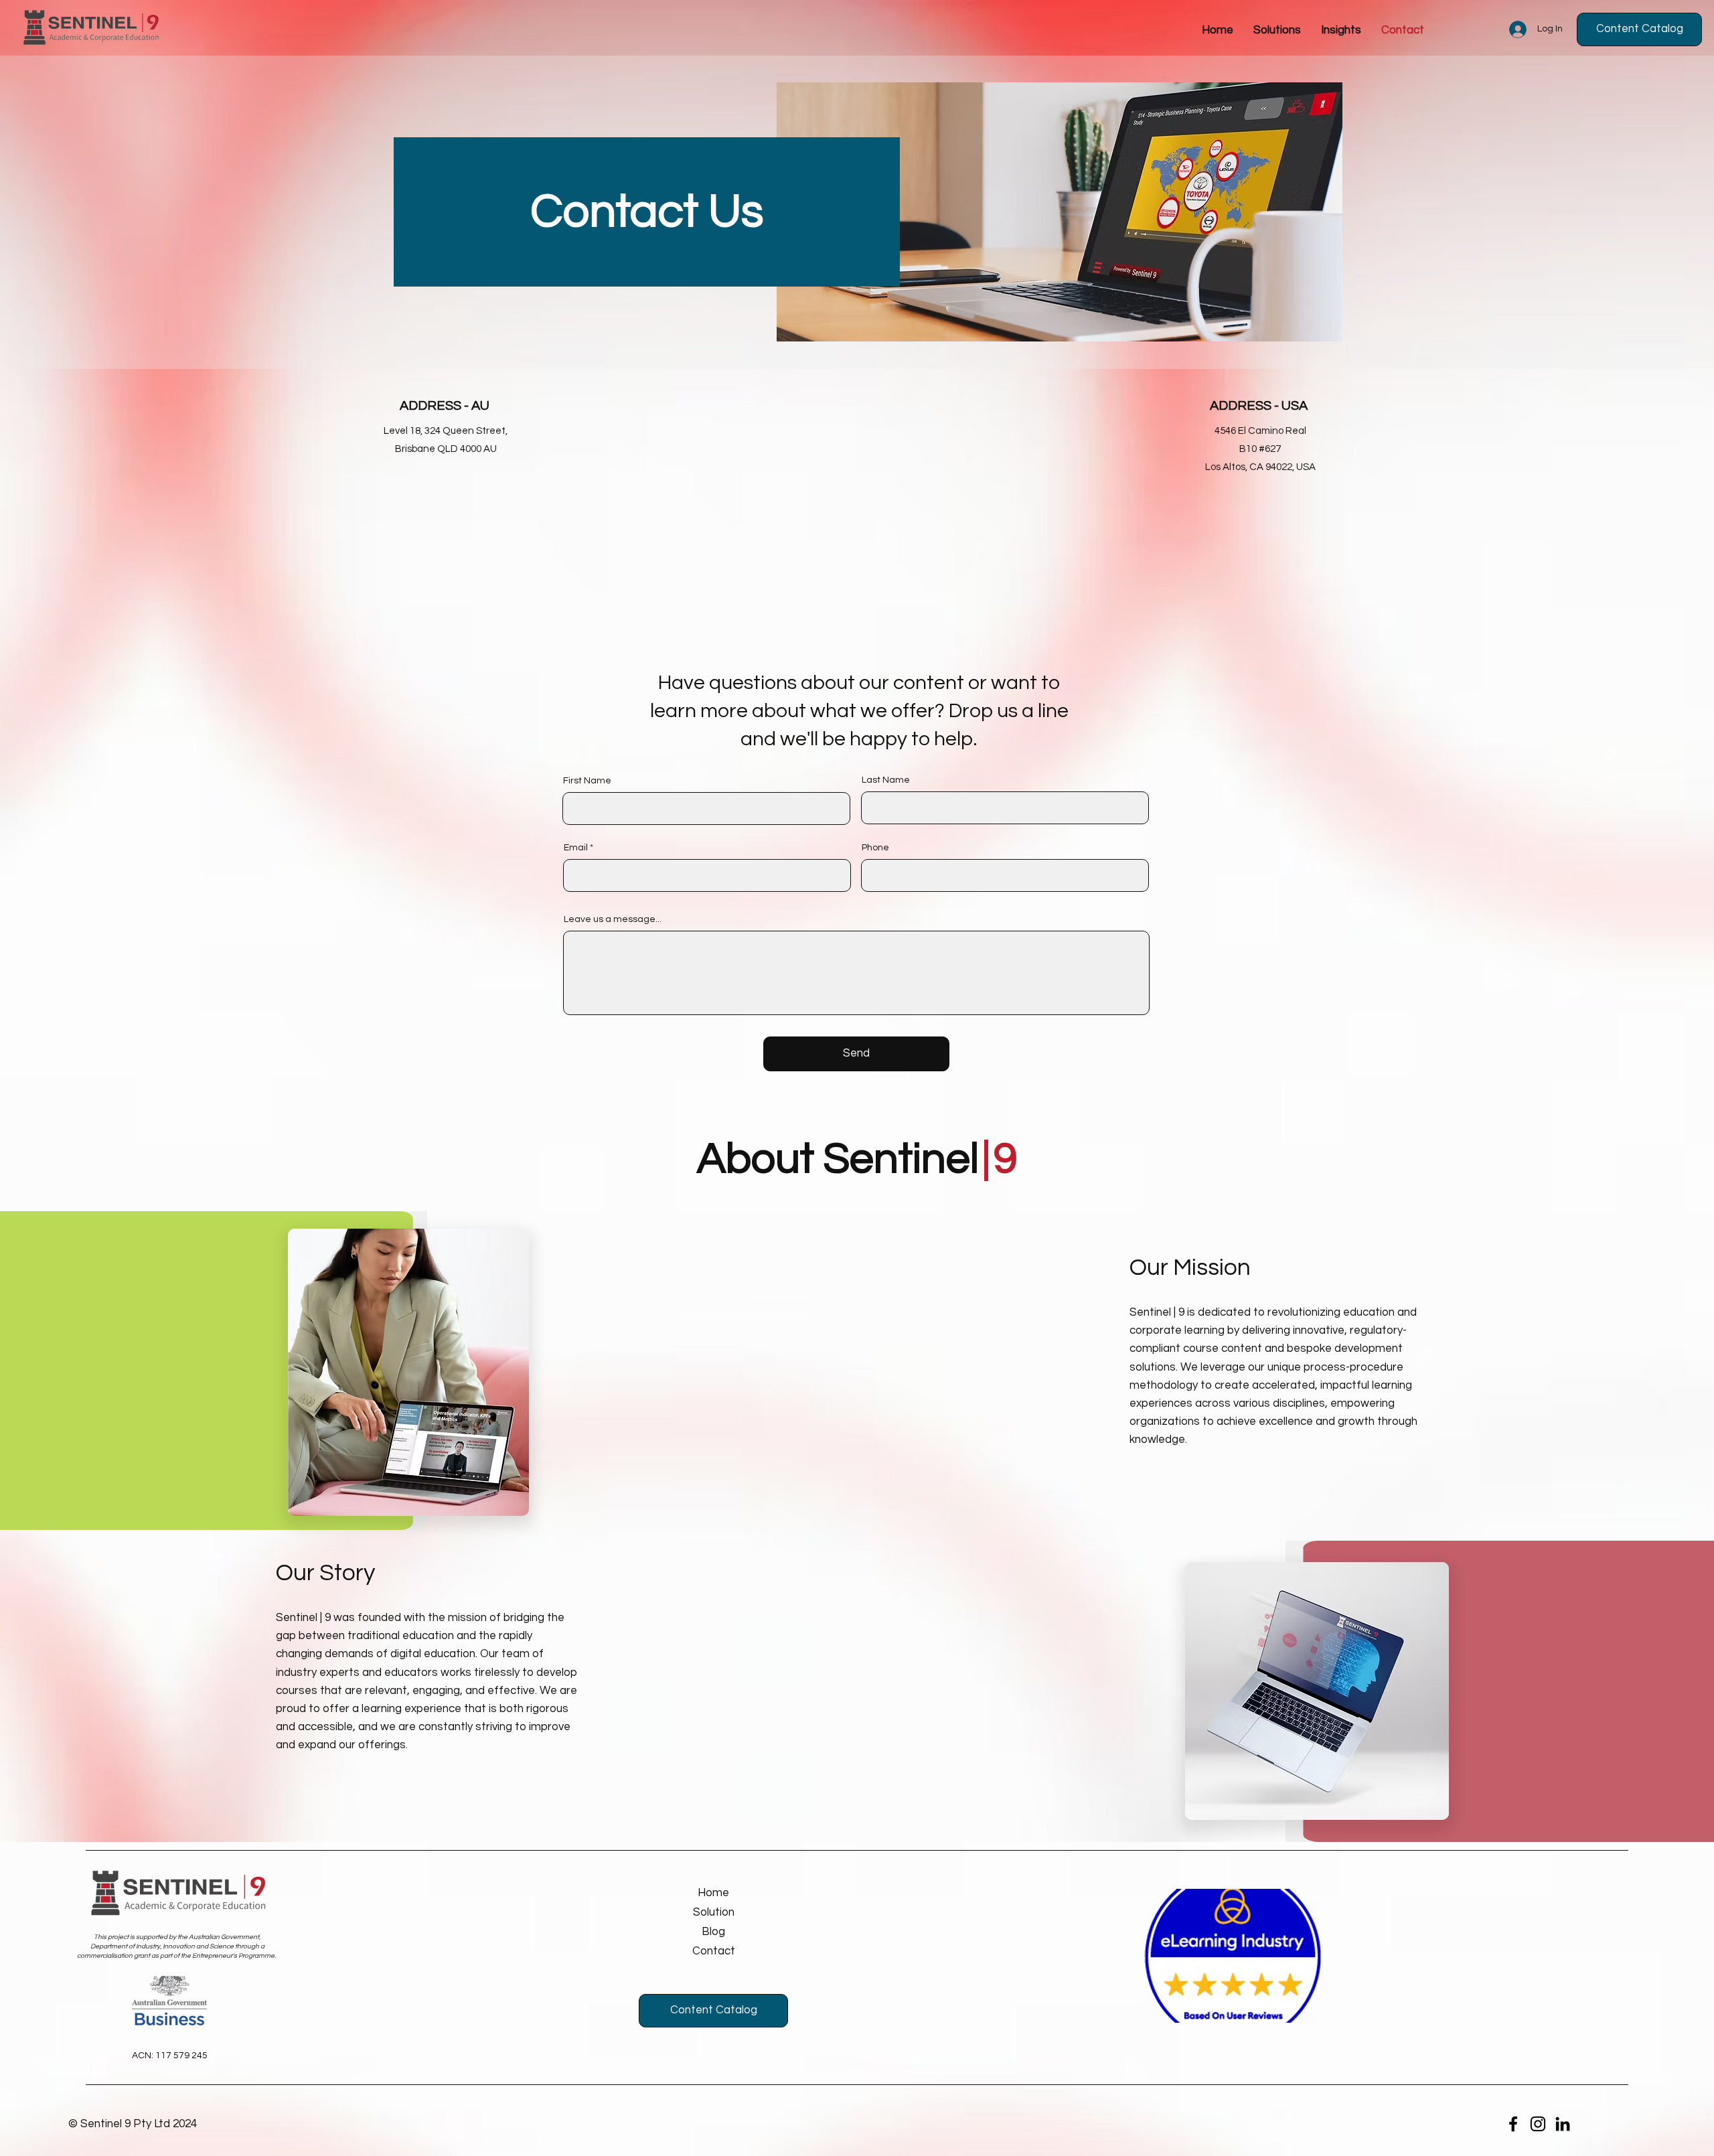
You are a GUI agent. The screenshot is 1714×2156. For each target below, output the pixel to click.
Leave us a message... (613, 919)
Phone (875, 848)
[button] (1341, 30)
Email (576, 848)
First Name (587, 781)
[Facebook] (1513, 2124)
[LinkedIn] (1563, 2124)
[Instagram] (1538, 2124)
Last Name (886, 780)
